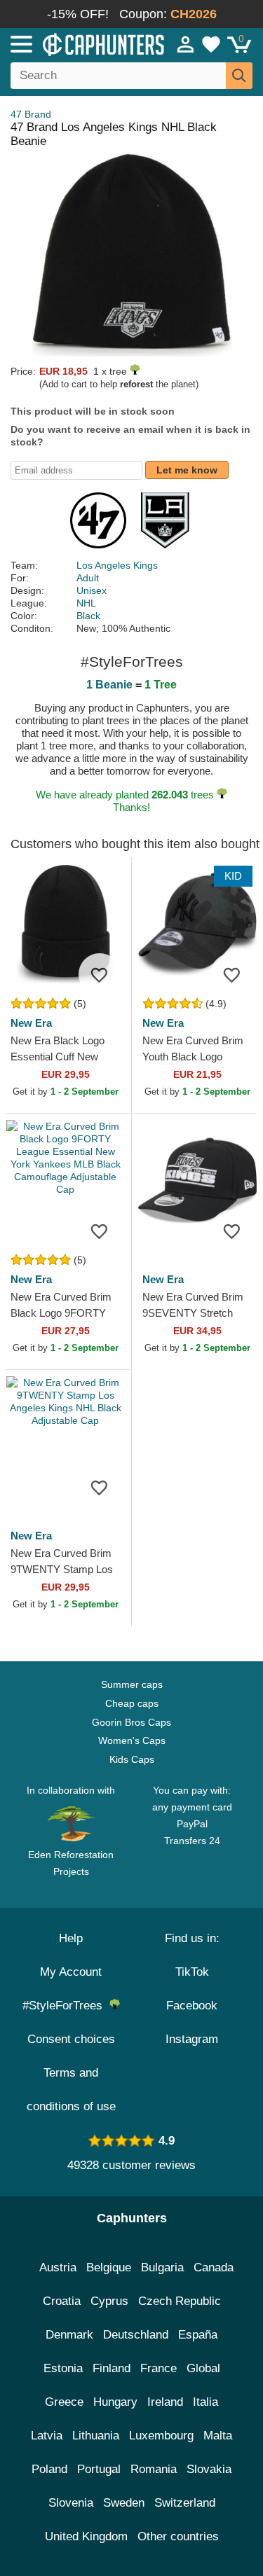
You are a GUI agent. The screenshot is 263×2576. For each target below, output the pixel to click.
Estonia (63, 2368)
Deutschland (136, 2335)
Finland (112, 2368)
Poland (49, 2469)
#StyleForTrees (66, 2006)
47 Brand (31, 114)
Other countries (178, 2536)
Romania (154, 2469)
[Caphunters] (77, 43)
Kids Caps (132, 1759)
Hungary (115, 2402)
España (198, 2335)
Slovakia (209, 2469)
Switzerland (185, 2503)
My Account (71, 1972)
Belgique (109, 2267)
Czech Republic (180, 2301)
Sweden (124, 2503)
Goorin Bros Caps (131, 1722)
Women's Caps (132, 1740)
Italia (205, 2402)
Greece (64, 2402)
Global (203, 2368)
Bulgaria (162, 2267)
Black (88, 616)
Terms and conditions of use (71, 2090)
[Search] (239, 76)
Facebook (192, 2006)
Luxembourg (161, 2436)
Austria (58, 2267)
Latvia (47, 2436)
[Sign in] (186, 44)
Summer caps (132, 1684)
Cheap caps (132, 1703)
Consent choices (71, 2039)
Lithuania (96, 2436)
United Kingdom (86, 2536)
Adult (88, 578)
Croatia (62, 2301)
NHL (86, 603)
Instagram (192, 2039)
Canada (214, 2267)
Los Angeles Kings (117, 565)
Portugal (99, 2469)
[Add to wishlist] (100, 974)
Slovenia (71, 2503)
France (159, 2368)
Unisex (92, 590)
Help (71, 1938)
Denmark (69, 2335)
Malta (218, 2436)
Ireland (165, 2402)
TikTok (192, 1972)
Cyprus (109, 2301)
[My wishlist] (211, 44)
